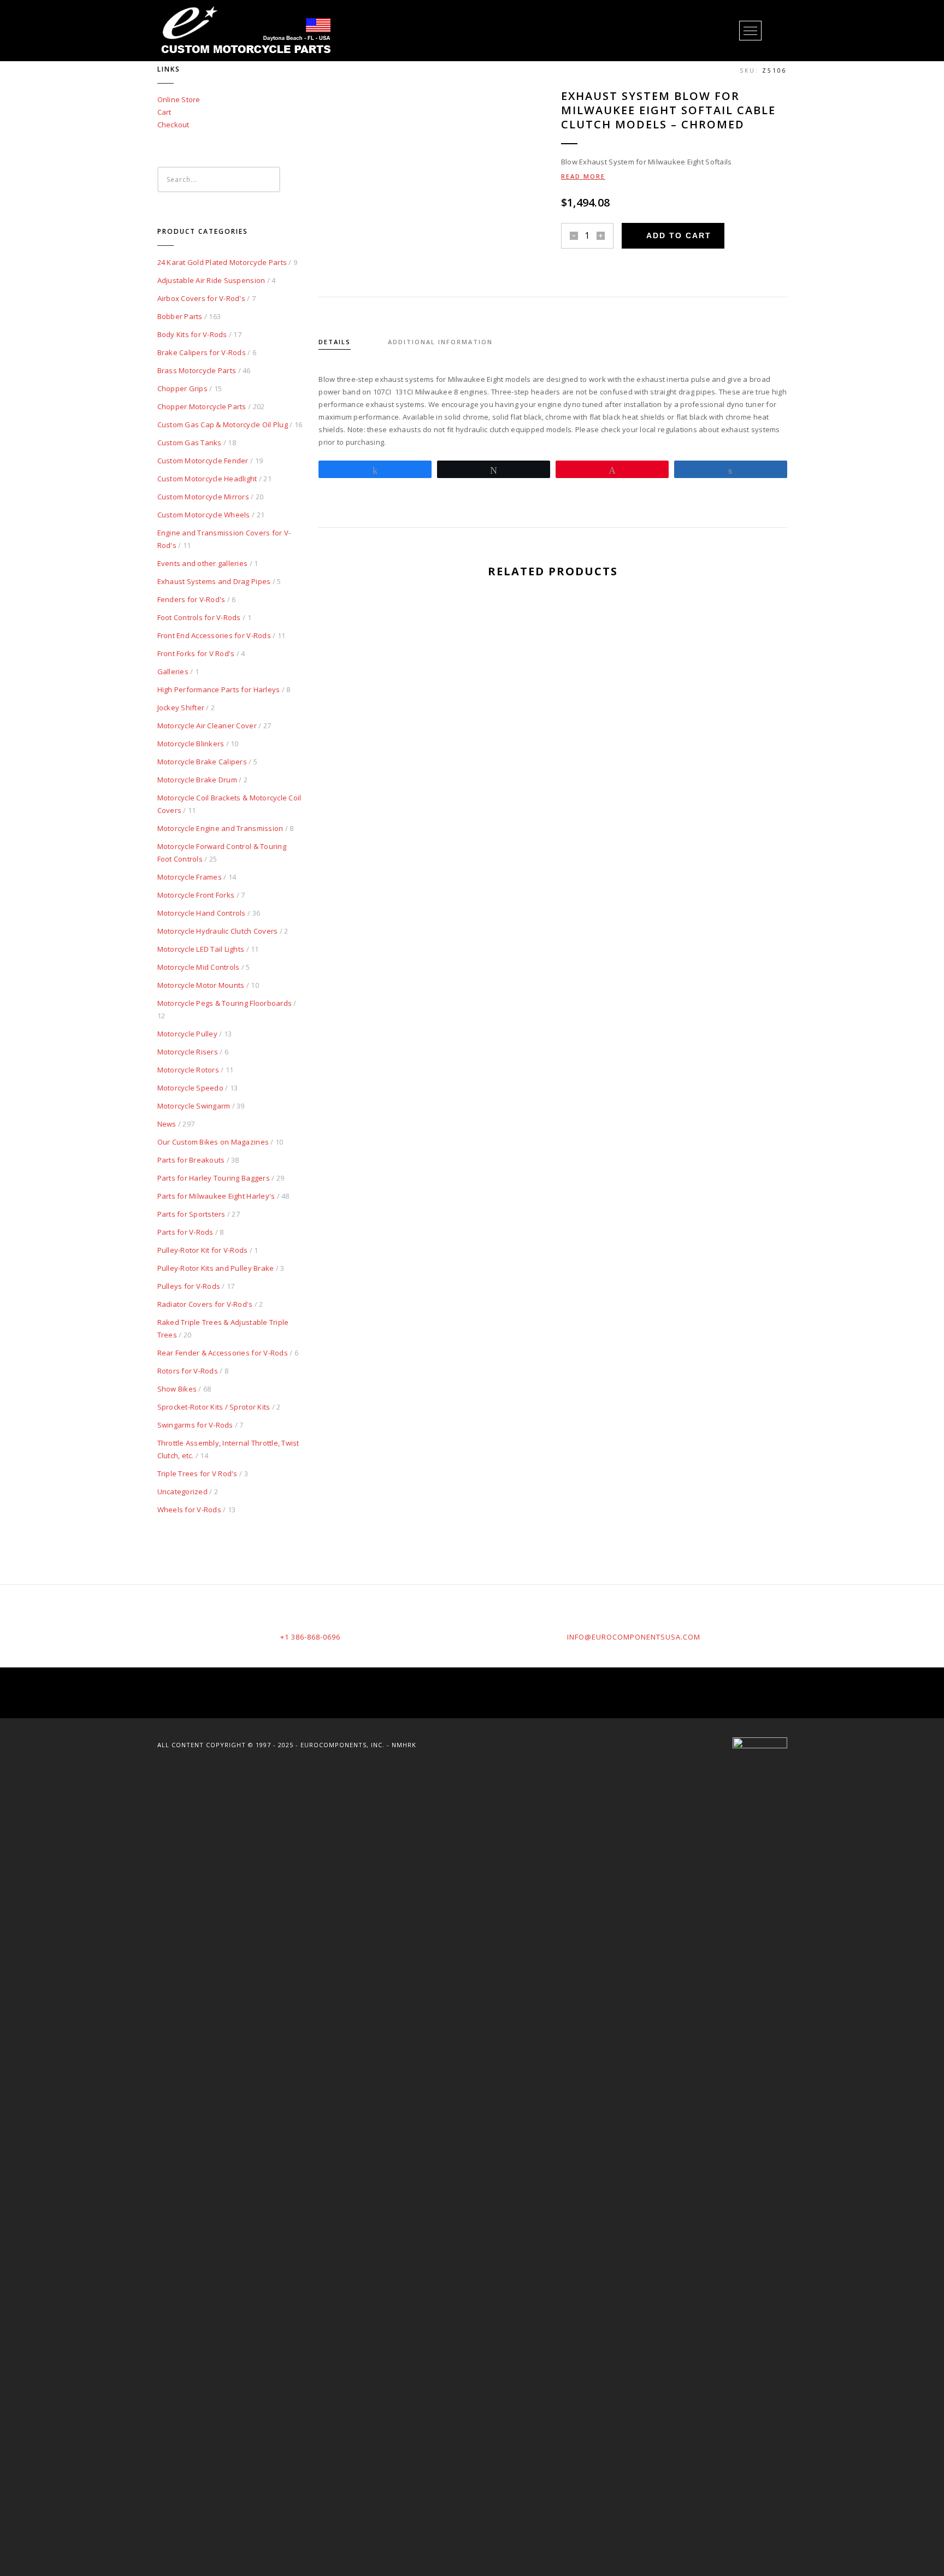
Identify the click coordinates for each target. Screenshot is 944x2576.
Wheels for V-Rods (189, 1510)
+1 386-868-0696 (310, 1637)
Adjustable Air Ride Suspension (211, 280)
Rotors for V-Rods (188, 1371)
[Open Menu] (750, 31)
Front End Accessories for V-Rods (214, 635)
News (167, 1124)
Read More (583, 176)
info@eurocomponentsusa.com (634, 1637)
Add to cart (679, 235)
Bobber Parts (180, 316)
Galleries (173, 671)
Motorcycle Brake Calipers (202, 762)
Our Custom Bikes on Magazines (213, 1142)
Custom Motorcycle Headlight (207, 479)
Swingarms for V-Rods (195, 1425)
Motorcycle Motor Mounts (201, 985)
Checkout (173, 125)
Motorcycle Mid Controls (199, 967)
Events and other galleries (203, 563)
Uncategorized (182, 1492)
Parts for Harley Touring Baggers (214, 1178)
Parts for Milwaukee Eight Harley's (216, 1196)
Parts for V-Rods (185, 1232)
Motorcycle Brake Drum (197, 780)
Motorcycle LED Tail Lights (201, 949)
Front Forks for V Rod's (196, 653)
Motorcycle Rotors (188, 1070)
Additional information (440, 342)
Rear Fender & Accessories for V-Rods (223, 1353)
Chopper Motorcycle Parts (202, 406)
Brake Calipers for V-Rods (202, 352)
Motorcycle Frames (190, 877)
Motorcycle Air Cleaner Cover (207, 726)
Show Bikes (177, 1389)
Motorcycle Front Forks (196, 895)
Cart (164, 112)
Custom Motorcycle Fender (203, 461)
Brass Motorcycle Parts (197, 370)
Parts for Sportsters (191, 1214)
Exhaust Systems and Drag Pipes (214, 581)
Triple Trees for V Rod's (197, 1473)
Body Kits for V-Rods (192, 334)
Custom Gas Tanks (190, 443)
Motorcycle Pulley (187, 1034)
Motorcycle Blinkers (191, 744)
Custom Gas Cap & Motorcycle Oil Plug (223, 425)
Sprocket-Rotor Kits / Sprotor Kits (214, 1407)
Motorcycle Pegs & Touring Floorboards (225, 1003)
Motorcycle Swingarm (194, 1106)
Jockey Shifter (181, 708)
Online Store (179, 99)
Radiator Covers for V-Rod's (205, 1304)
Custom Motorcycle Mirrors (203, 497)
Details (335, 342)
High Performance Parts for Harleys (219, 689)
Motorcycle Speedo (190, 1088)
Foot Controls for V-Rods (199, 617)
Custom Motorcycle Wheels (204, 515)
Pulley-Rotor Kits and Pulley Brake (216, 1268)
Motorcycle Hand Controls (202, 913)
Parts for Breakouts (191, 1160)
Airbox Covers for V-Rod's (202, 298)
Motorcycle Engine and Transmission (220, 828)
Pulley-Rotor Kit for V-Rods (203, 1250)
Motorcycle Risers (188, 1052)
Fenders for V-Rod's (191, 599)
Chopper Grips (182, 388)
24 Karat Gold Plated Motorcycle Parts (222, 262)
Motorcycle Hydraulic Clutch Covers (218, 931)
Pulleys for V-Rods (189, 1286)
